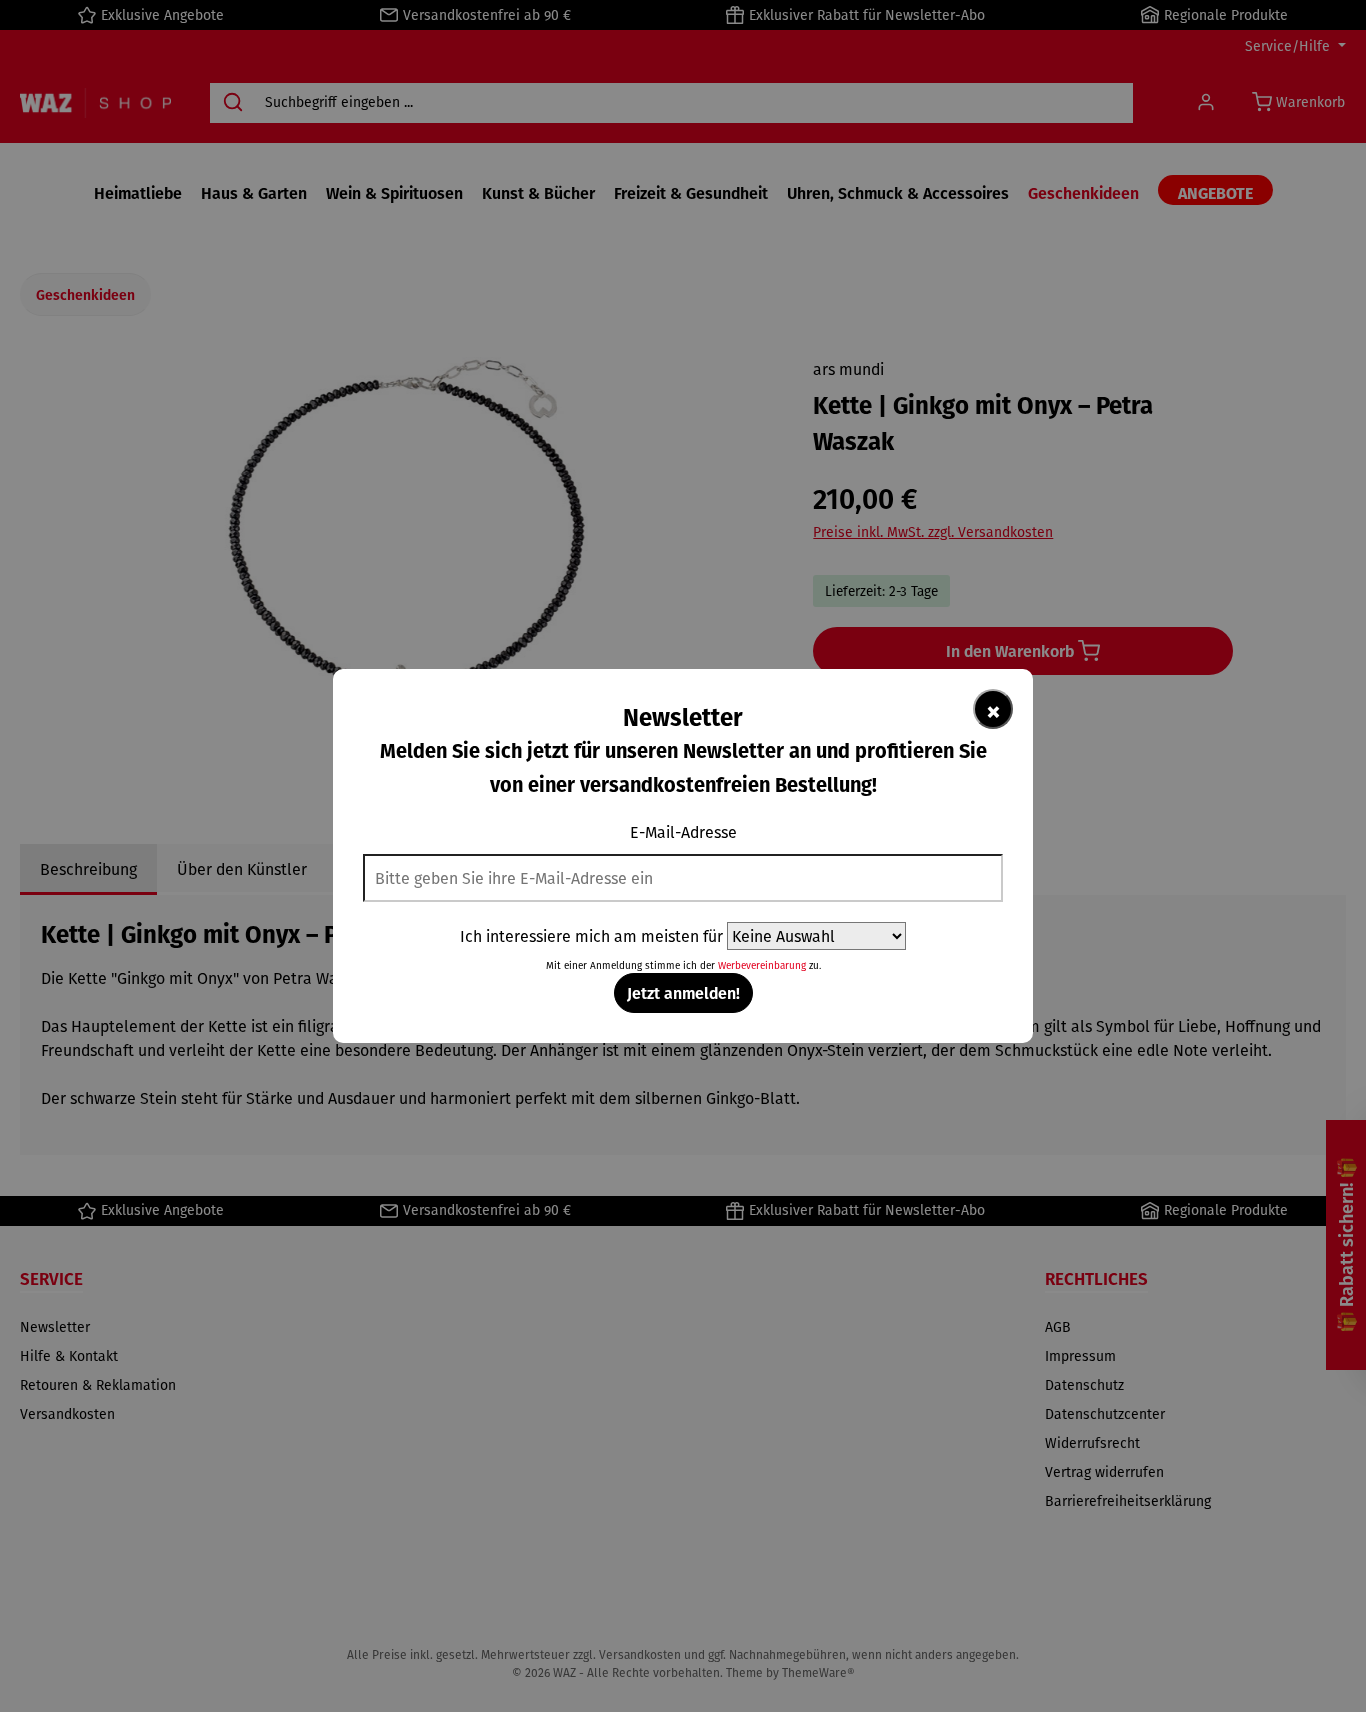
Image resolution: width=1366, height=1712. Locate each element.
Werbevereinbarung (762, 965)
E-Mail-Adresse (683, 832)
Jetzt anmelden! (683, 992)
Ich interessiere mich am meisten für (591, 936)
